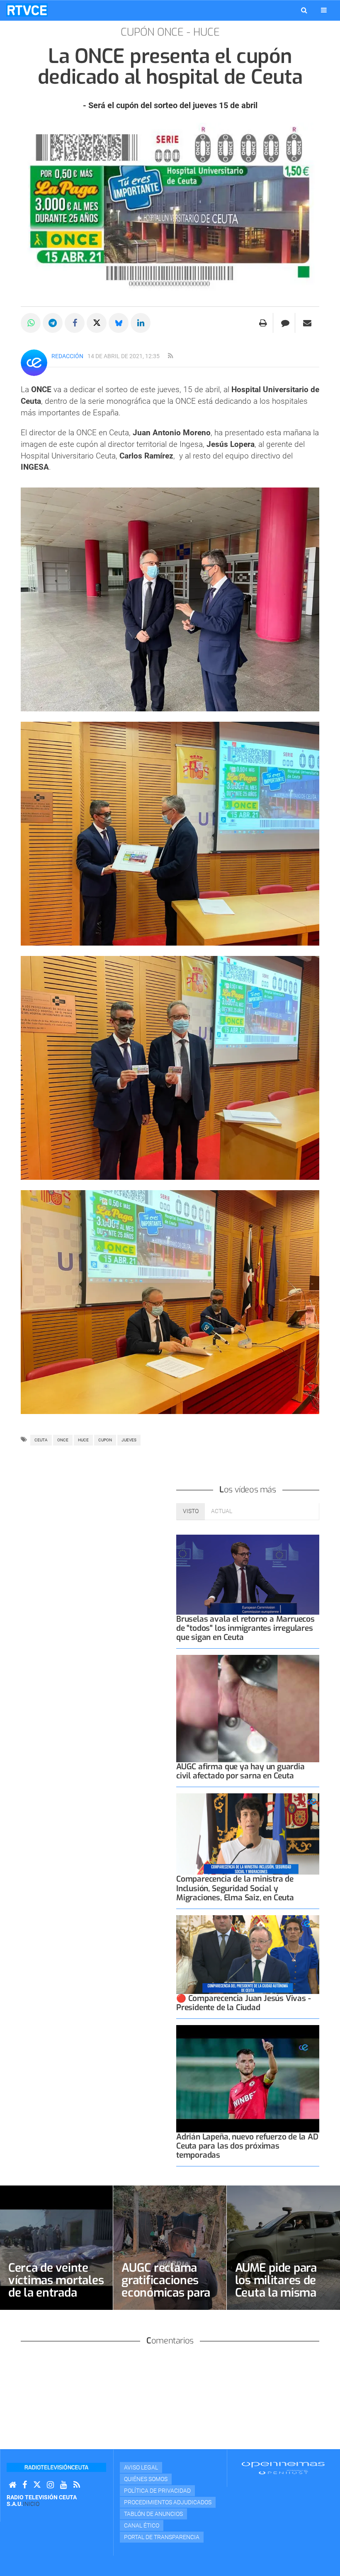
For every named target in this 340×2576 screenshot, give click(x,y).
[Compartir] (31, 323)
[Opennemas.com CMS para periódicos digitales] (283, 2468)
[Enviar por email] (307, 323)
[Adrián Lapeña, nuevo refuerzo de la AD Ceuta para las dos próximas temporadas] (248, 2079)
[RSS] (77, 2485)
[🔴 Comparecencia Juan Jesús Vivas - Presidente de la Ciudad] (248, 1955)
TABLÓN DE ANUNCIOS (153, 2514)
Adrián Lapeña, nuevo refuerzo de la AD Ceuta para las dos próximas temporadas (247, 2146)
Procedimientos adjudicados (168, 2502)
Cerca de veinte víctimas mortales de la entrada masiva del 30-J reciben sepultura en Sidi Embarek (56, 2299)
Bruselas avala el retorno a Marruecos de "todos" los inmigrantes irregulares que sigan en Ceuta (245, 1628)
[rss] (170, 356)
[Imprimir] (263, 323)
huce (83, 1440)
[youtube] (64, 2485)
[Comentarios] (285, 323)
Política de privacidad (157, 2491)
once (63, 1440)
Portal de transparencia (162, 2537)
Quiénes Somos (146, 2479)
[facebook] (25, 2485)
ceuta (41, 1440)
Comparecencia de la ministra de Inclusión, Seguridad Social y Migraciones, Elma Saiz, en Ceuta (235, 1888)
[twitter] (37, 2485)
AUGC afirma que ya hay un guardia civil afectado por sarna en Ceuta (240, 1771)
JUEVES (129, 1440)
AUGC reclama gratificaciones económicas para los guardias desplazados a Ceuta (166, 2299)
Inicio (31, 2504)
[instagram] (50, 2485)
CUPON (105, 1440)
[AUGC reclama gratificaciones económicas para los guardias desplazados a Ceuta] (170, 2248)
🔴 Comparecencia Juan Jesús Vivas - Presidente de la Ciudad (243, 2003)
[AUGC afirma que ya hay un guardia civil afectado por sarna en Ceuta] (248, 1709)
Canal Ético (142, 2525)
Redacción (67, 356)
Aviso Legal (141, 2467)
